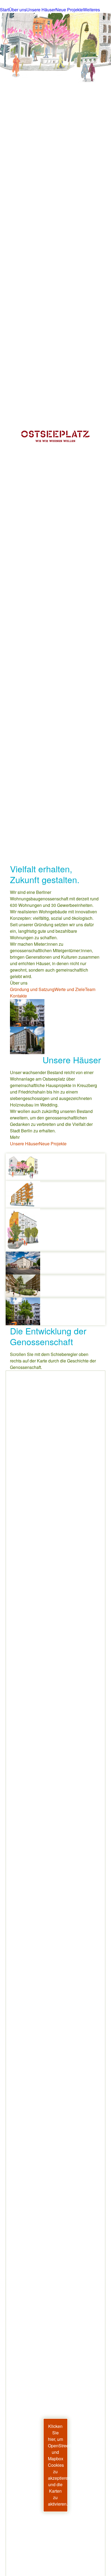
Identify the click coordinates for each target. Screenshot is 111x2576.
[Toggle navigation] (4, 5)
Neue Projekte (53, 1144)
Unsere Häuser (25, 1144)
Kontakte (18, 996)
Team (90, 989)
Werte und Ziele (70, 989)
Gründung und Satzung (32, 989)
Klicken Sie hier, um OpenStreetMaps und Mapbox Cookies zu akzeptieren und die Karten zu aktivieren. (58, 2465)
